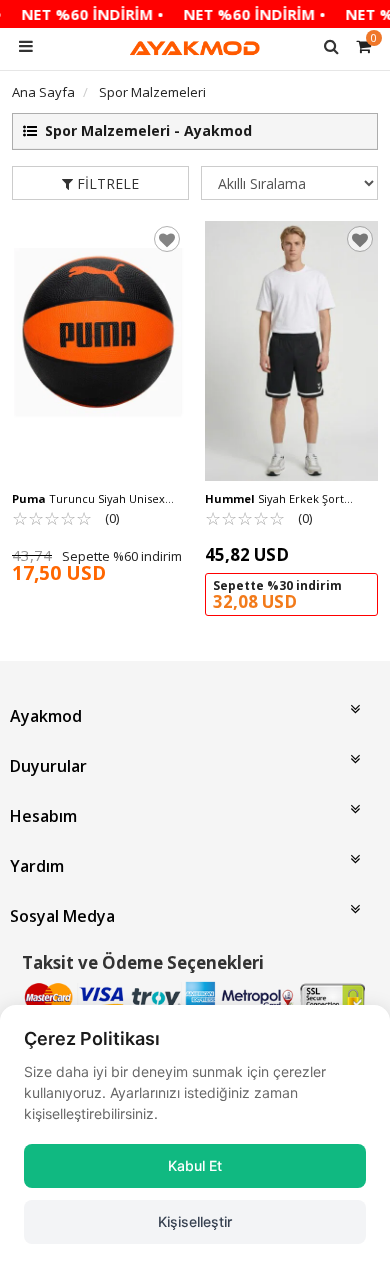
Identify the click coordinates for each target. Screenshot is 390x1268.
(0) (65, 518)
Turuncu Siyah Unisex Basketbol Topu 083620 (88, 499)
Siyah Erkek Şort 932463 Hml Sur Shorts (274, 499)
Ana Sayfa (43, 92)
